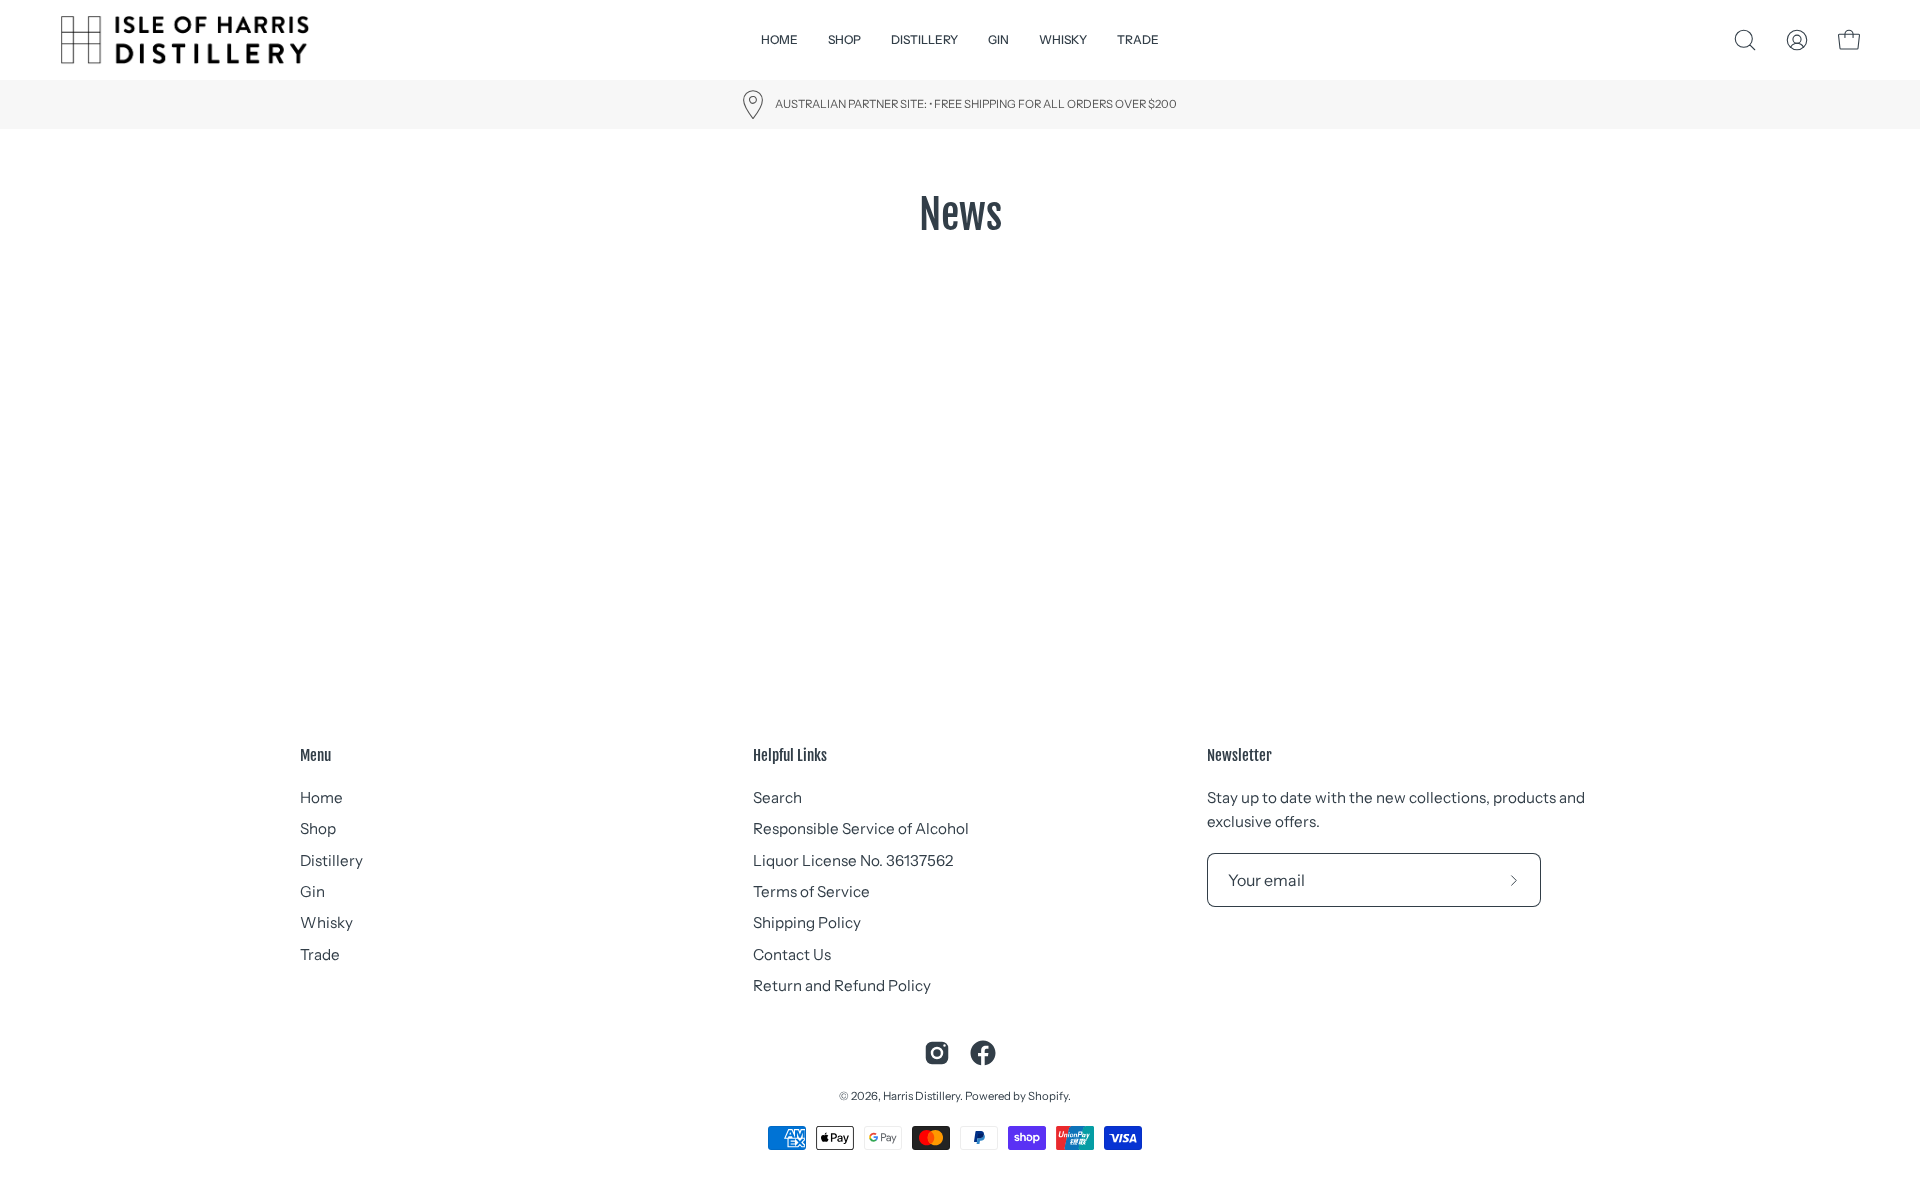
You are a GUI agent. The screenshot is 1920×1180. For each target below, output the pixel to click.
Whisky (326, 922)
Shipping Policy (807, 922)
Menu (315, 756)
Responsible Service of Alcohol (861, 828)
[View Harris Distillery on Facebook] (983, 1053)
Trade (320, 954)
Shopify (1048, 1096)
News (960, 214)
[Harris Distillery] (185, 40)
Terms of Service (811, 891)
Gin (312, 891)
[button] (924, 40)
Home (321, 797)
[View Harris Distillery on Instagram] (937, 1053)
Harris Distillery (921, 1096)
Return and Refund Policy (842, 985)
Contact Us (792, 954)
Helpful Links (790, 756)
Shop (318, 828)
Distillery (331, 860)
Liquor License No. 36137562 (853, 860)
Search (777, 797)
